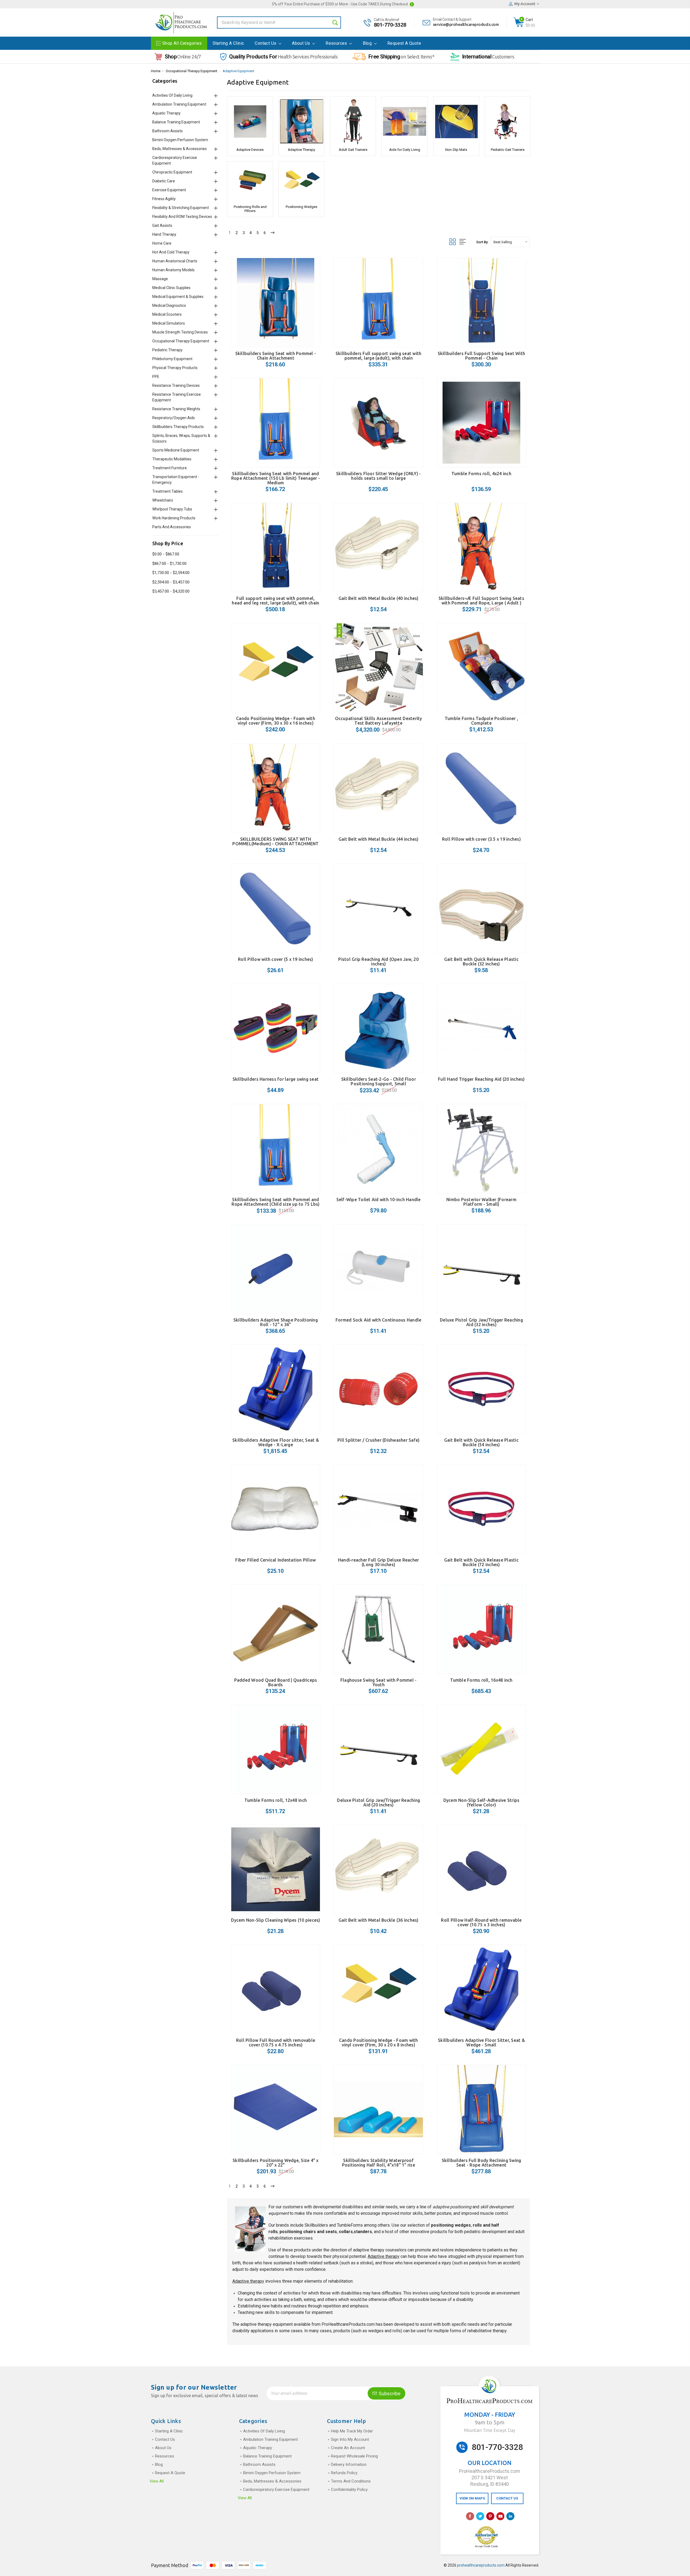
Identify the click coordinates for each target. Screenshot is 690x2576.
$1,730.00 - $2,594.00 (171, 573)
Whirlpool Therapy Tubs (172, 509)
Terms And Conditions (351, 2481)
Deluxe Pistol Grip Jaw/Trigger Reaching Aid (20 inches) (378, 1802)
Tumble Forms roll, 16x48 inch (481, 1680)
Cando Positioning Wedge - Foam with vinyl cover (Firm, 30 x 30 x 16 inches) (276, 721)
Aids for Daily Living (405, 150)
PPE (156, 377)
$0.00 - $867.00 (166, 554)
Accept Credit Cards (486, 2546)
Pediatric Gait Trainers (508, 150)
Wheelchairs (163, 500)
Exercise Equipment (169, 190)
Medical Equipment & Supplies (178, 297)
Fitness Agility (164, 199)
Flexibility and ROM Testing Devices (182, 217)
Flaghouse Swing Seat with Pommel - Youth (379, 1682)
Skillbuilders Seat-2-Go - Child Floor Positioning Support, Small (379, 1081)
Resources (337, 43)
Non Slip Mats (456, 150)
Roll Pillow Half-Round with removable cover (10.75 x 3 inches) (481, 1922)
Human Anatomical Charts (175, 261)
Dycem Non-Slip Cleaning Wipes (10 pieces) (275, 1920)
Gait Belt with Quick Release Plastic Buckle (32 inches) (481, 962)
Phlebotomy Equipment (172, 359)
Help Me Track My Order (352, 2431)
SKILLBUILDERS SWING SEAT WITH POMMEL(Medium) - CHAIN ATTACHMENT (275, 841)
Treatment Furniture (170, 468)
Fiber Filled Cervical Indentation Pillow (275, 1560)
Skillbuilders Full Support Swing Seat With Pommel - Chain (482, 356)
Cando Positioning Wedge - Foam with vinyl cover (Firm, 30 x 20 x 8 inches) (379, 2043)
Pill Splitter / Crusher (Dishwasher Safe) (378, 1440)
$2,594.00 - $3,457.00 (171, 582)
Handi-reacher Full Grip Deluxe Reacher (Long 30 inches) (379, 1562)
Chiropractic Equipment (172, 172)
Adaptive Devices (250, 150)
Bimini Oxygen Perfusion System (180, 140)
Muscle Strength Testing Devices (180, 332)
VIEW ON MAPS (472, 2498)
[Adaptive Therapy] (301, 121)
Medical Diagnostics (169, 305)
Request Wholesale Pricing (354, 2456)
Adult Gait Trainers (353, 150)
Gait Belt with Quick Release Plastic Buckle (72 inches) (481, 1562)
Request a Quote (404, 43)
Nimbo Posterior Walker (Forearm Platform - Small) (481, 1202)
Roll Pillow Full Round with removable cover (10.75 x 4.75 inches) (276, 2043)
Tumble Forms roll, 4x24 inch (481, 474)
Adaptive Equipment (238, 71)
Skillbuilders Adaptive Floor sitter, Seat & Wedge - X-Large (276, 1442)
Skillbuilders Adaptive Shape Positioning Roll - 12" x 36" (276, 1322)
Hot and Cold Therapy (171, 252)
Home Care (162, 243)
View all (157, 2481)
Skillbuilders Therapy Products (178, 427)
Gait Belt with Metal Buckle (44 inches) (379, 839)
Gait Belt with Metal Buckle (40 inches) (379, 598)
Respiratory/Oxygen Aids (174, 418)
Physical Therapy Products (175, 368)
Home (156, 71)
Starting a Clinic (228, 43)
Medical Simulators (169, 323)
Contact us (266, 43)
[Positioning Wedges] (301, 182)
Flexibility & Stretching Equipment (181, 208)
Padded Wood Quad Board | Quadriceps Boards (276, 1682)
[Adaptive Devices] (250, 121)
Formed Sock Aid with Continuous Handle (379, 1320)
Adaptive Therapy (301, 150)
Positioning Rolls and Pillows (250, 209)
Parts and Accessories (172, 527)
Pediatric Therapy (167, 350)
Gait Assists (162, 225)
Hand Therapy (164, 234)
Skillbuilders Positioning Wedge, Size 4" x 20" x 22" (276, 2163)
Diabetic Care (164, 181)
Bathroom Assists (168, 131)
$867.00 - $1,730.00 (169, 564)
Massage (160, 279)
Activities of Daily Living (172, 95)
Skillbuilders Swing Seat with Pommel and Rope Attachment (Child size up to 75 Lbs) (275, 1202)
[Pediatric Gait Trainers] (508, 121)
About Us (302, 43)
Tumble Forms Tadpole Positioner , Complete (481, 721)
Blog (368, 43)
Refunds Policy (344, 2473)
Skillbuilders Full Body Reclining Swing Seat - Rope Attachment (482, 2163)
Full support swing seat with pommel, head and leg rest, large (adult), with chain (275, 601)
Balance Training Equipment (176, 122)
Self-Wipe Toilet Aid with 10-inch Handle (379, 1200)
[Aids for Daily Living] (404, 121)
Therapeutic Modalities (172, 459)
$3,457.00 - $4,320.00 (171, 591)
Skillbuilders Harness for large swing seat (276, 1079)
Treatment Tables (168, 491)
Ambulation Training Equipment (179, 104)
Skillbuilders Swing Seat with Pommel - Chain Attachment (276, 356)
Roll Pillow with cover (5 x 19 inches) (276, 959)
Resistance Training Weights (176, 409)
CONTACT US (507, 2498)
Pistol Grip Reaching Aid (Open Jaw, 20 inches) (378, 962)
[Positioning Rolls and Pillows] (250, 182)
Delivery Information (349, 2464)
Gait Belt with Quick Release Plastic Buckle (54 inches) (481, 1442)
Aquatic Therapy (166, 113)
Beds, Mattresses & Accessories (180, 149)
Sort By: (482, 242)
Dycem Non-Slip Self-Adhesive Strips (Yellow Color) (482, 1802)
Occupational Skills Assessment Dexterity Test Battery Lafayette (379, 721)
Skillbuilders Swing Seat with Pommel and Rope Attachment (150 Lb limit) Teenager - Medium (276, 478)
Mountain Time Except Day (490, 2430)
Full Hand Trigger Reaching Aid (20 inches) (481, 1079)
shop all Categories (182, 43)
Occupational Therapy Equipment (192, 71)
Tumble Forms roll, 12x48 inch (276, 1800)
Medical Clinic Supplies (171, 288)
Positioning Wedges (301, 207)
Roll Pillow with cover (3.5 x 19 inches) (481, 839)
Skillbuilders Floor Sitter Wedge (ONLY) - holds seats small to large (378, 476)
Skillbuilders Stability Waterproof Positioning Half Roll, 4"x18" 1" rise (379, 2163)
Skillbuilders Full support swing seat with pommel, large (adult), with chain (379, 356)
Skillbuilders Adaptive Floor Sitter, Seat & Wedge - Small (481, 2043)
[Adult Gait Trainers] (353, 121)
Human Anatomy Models (173, 270)
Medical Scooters (167, 314)
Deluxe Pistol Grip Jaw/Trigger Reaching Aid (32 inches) (481, 1322)
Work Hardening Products (174, 518)
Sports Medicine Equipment (176, 450)
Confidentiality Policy (349, 2490)
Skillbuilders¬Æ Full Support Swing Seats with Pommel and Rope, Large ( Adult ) (481, 601)
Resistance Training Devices (176, 385)
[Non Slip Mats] (456, 121)
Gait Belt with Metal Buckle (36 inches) (379, 1920)
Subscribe (389, 2394)
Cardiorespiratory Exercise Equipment (276, 2490)
